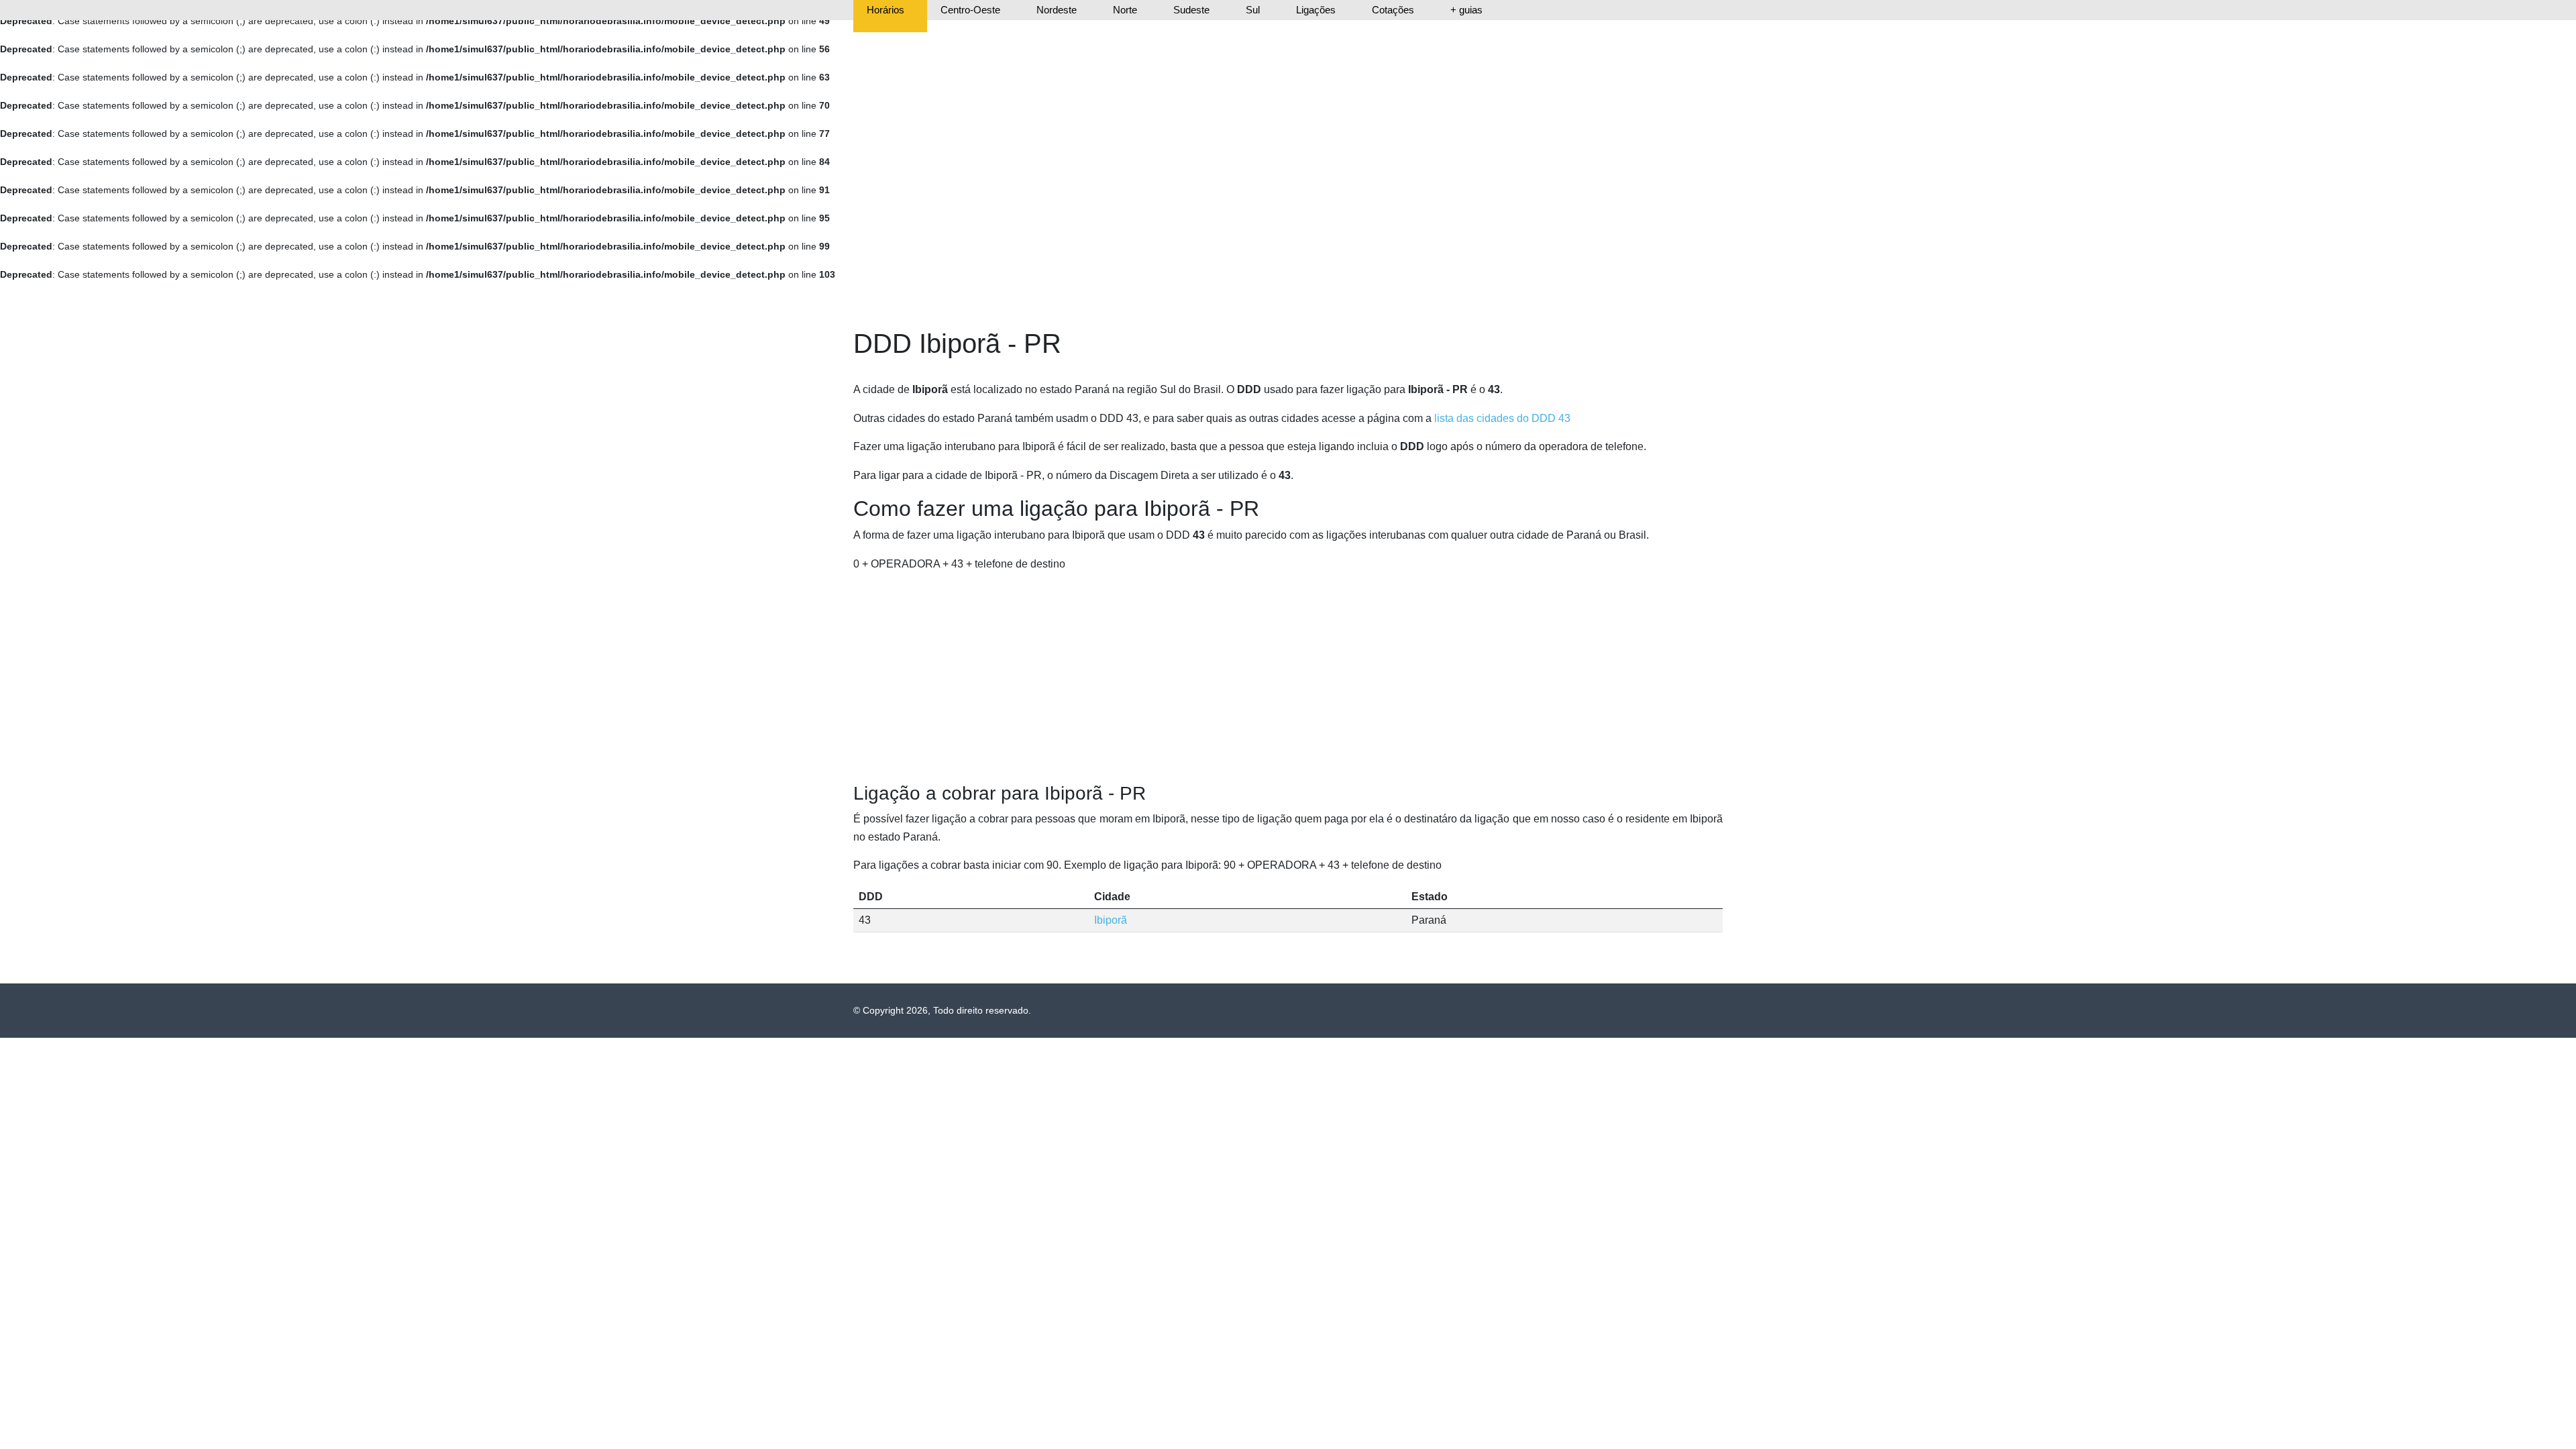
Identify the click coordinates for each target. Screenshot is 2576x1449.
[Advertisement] (1288, 678)
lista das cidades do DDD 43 (1502, 418)
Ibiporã (1111, 920)
